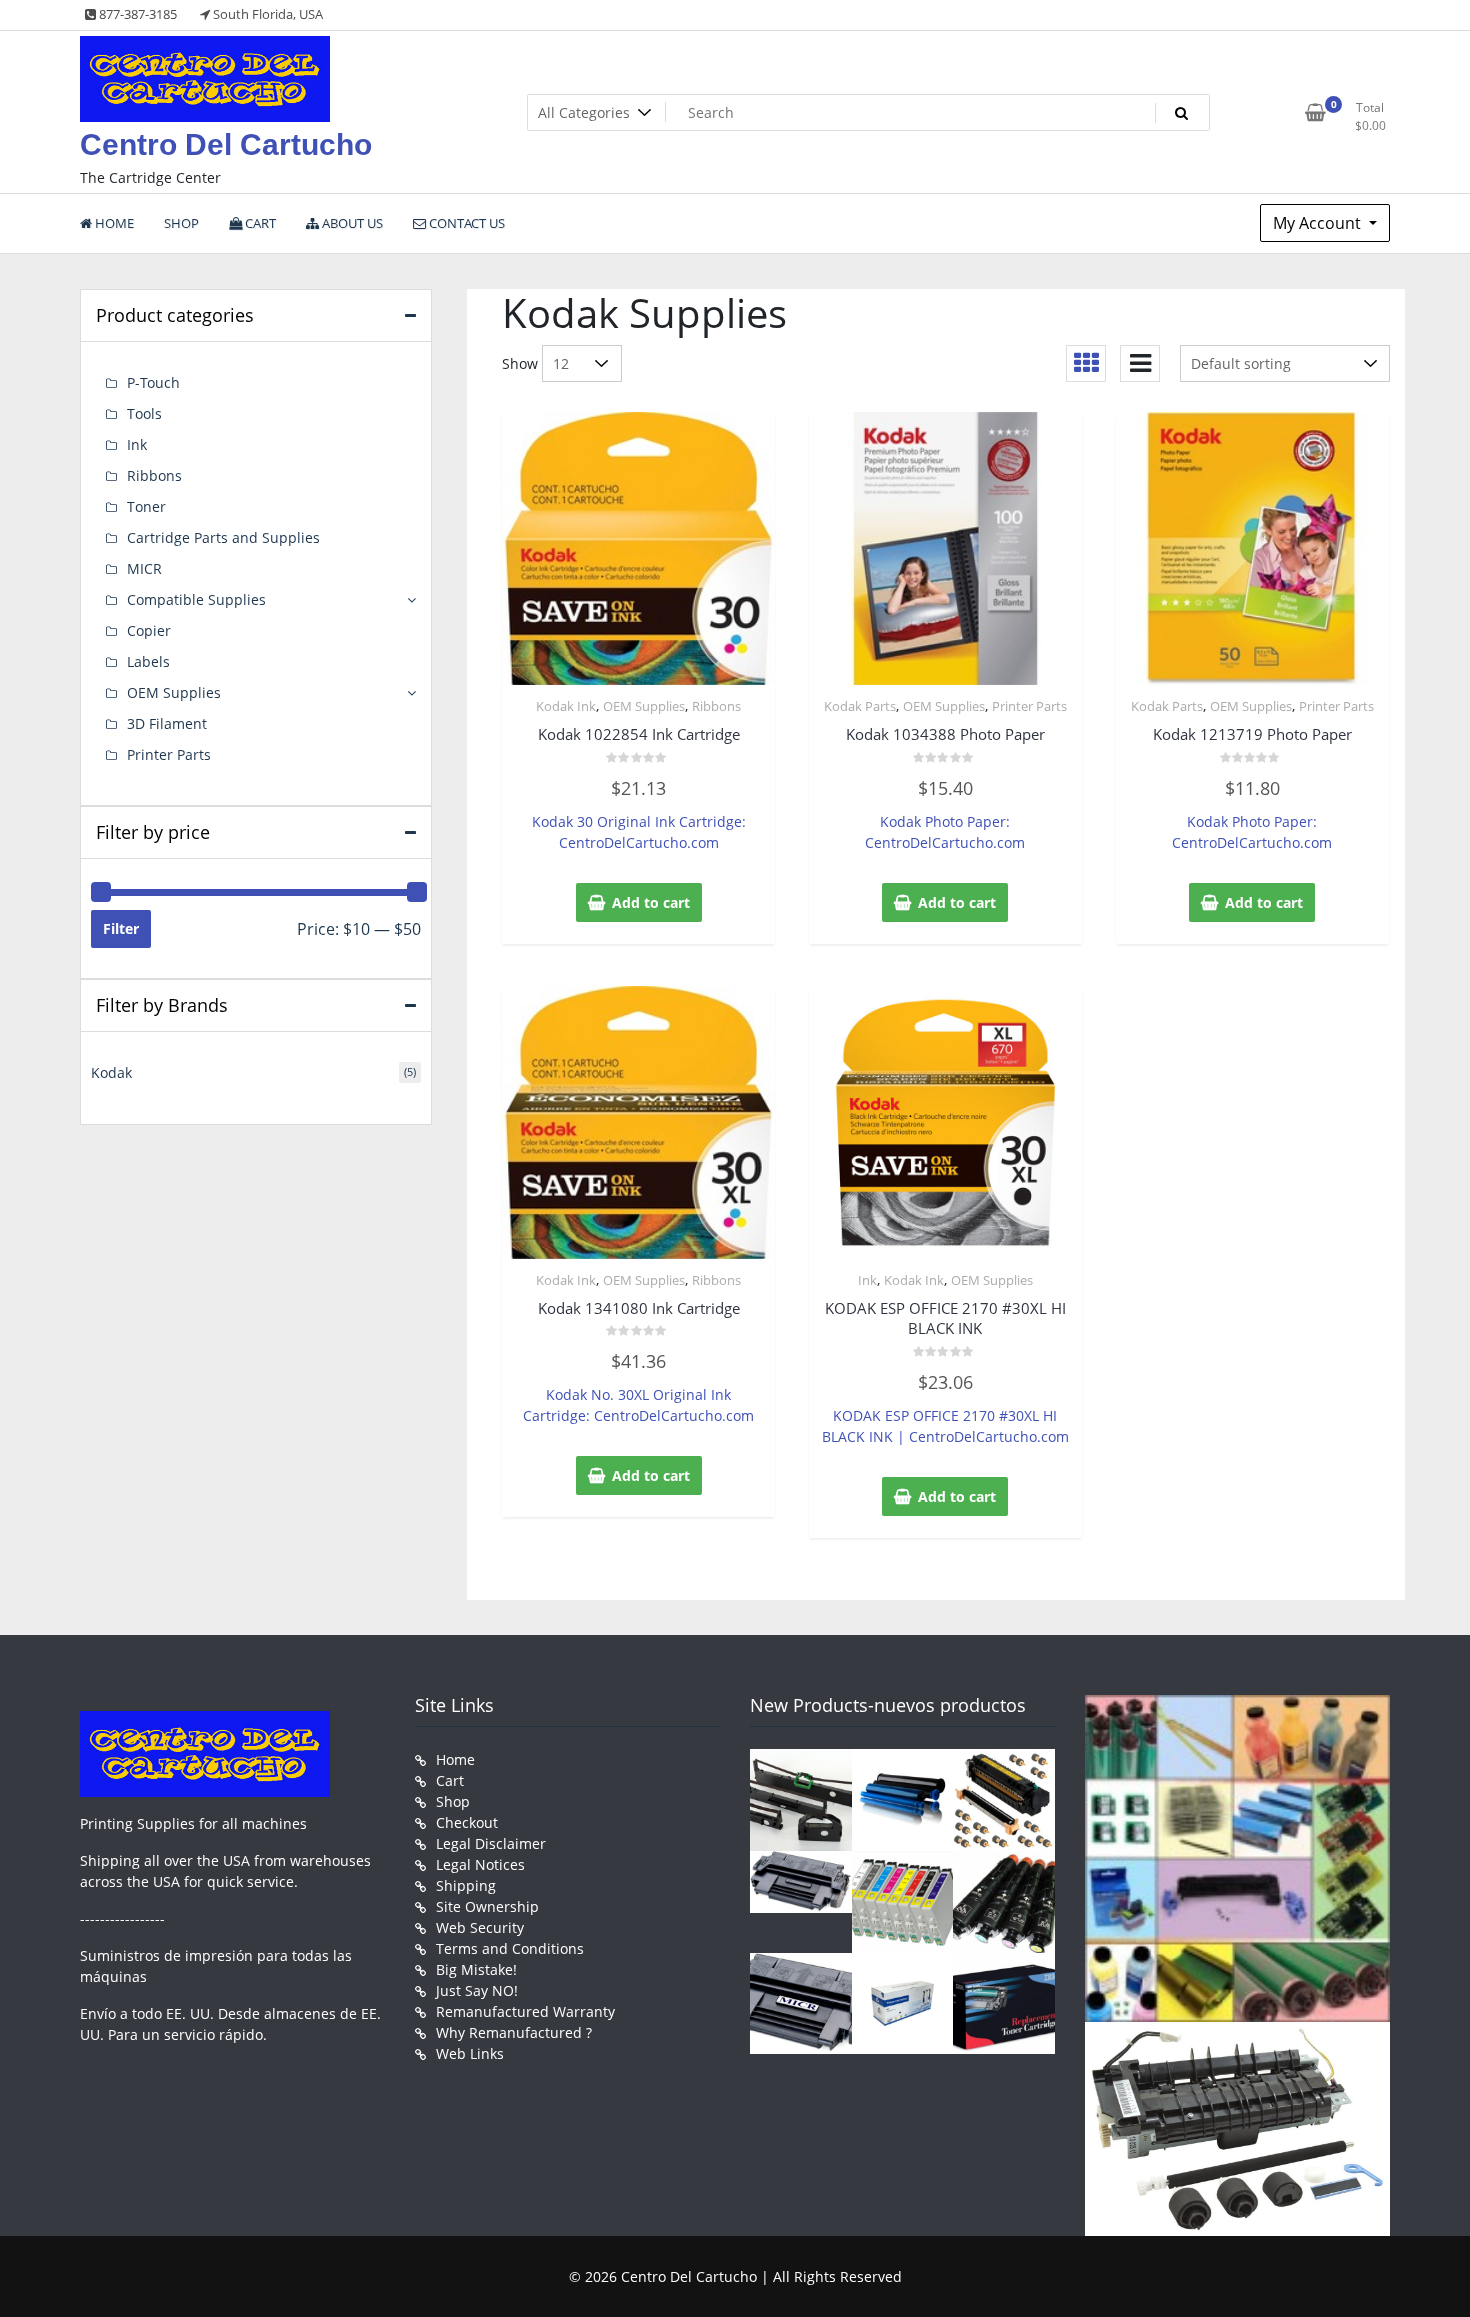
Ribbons (716, 706)
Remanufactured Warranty (525, 2011)
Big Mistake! (476, 1969)
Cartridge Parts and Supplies (223, 537)
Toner (146, 506)
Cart (450, 1780)
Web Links (470, 2053)
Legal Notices (480, 1864)
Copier (149, 630)
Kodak (111, 1072)
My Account (1319, 223)
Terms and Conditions (510, 1948)
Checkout (467, 1822)
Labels (148, 661)
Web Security (480, 1927)
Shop (453, 1801)
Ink (867, 1280)
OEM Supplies (644, 706)
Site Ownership (487, 1906)
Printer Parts (1029, 706)
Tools (144, 413)
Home (455, 1759)
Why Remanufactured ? (514, 2032)
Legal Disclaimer (491, 1843)
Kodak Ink (566, 706)
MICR (144, 568)
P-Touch (153, 382)
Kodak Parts (860, 706)
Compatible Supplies (196, 599)
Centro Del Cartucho (226, 144)
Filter (121, 928)
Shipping (466, 1885)
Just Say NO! (477, 1990)
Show (520, 363)
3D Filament (167, 723)
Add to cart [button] (651, 902)
